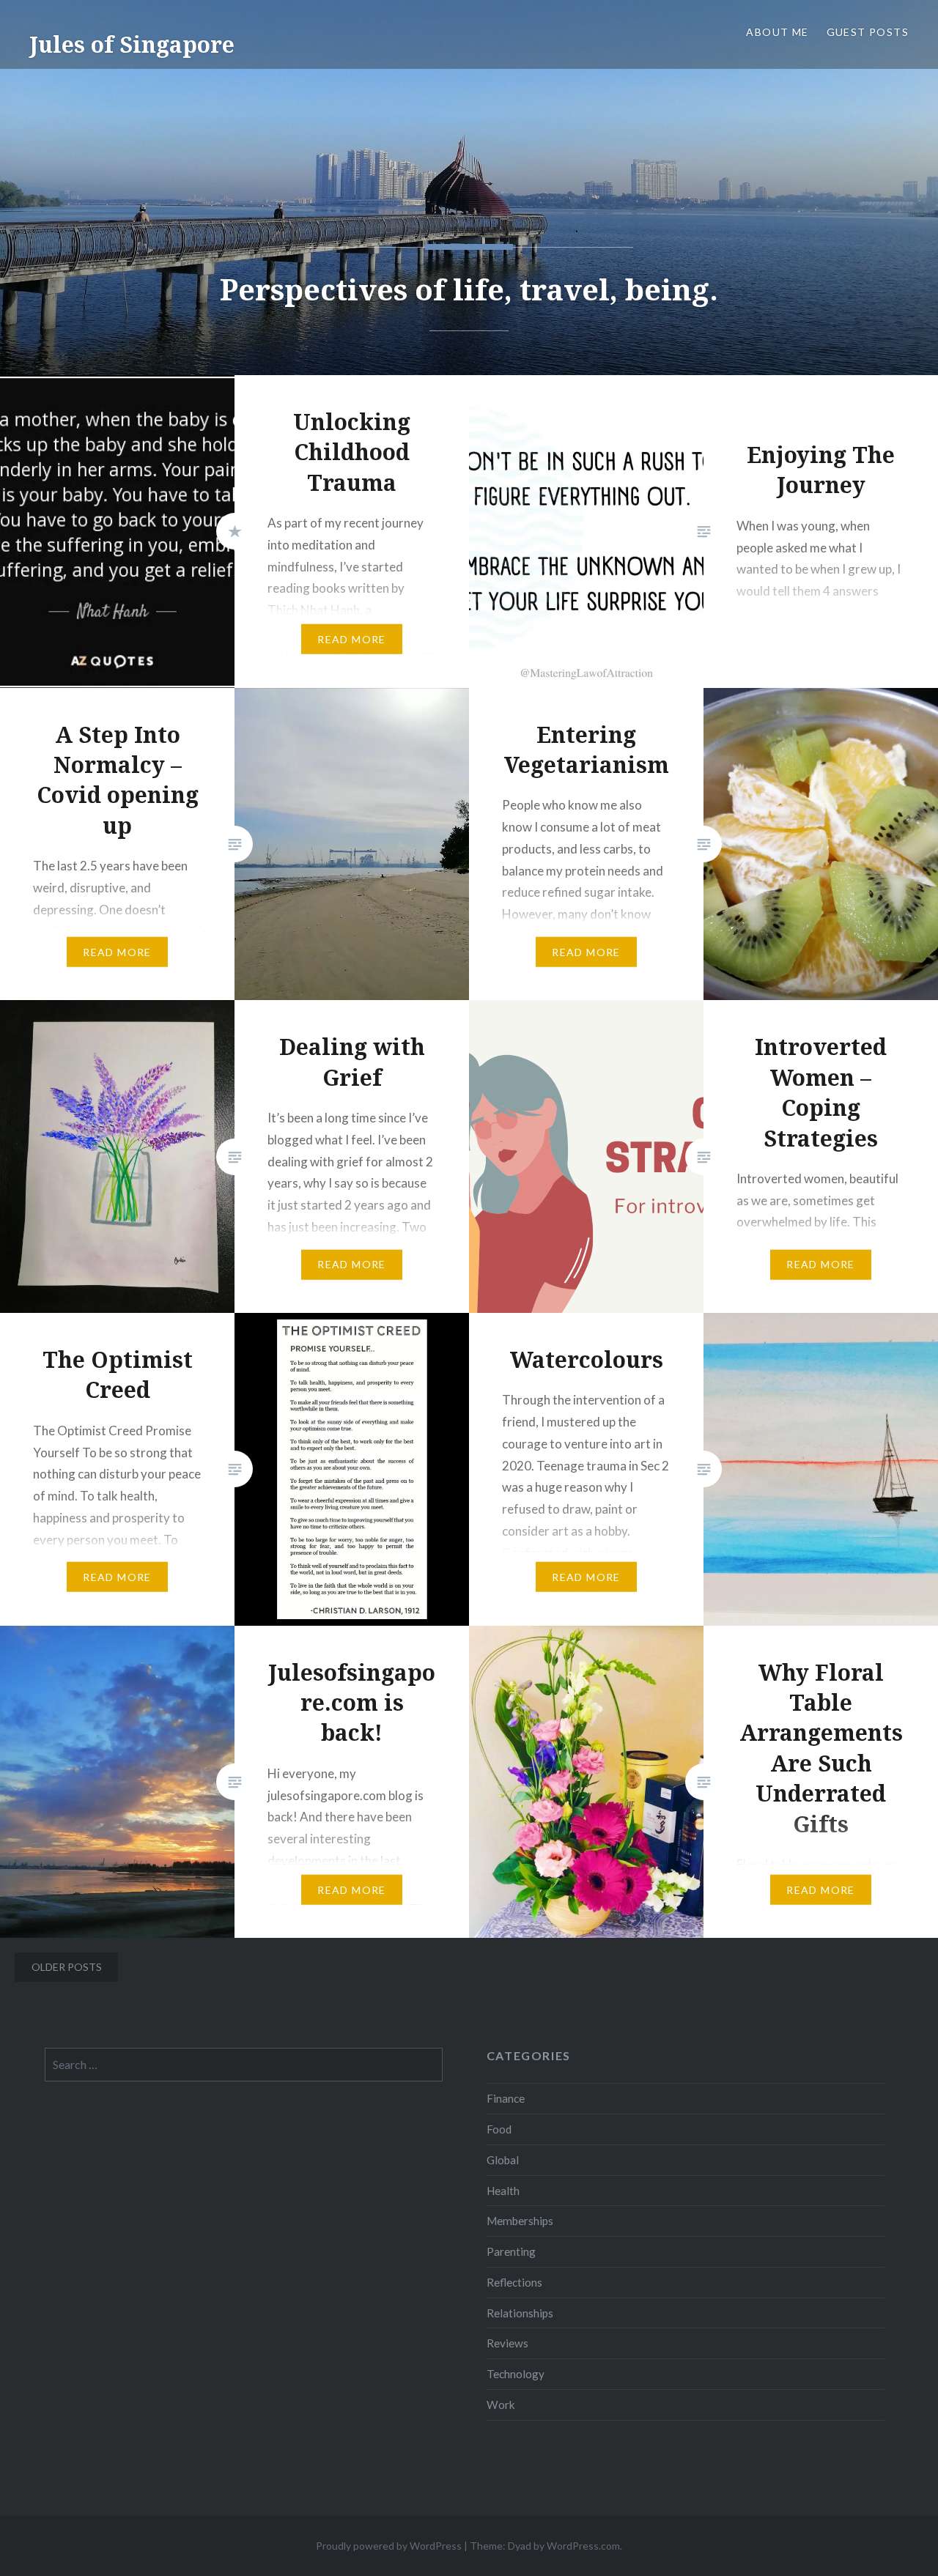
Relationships (520, 2313)
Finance (506, 2098)
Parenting (511, 2251)
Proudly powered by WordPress (389, 2546)
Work (501, 2405)
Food (499, 2129)
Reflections (514, 2282)
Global (503, 2160)
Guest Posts (868, 32)
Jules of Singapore (132, 44)
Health (503, 2191)
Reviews (507, 2343)
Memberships (520, 2221)
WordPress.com (583, 2546)
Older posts (67, 1967)
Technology (516, 2374)
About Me (777, 32)
